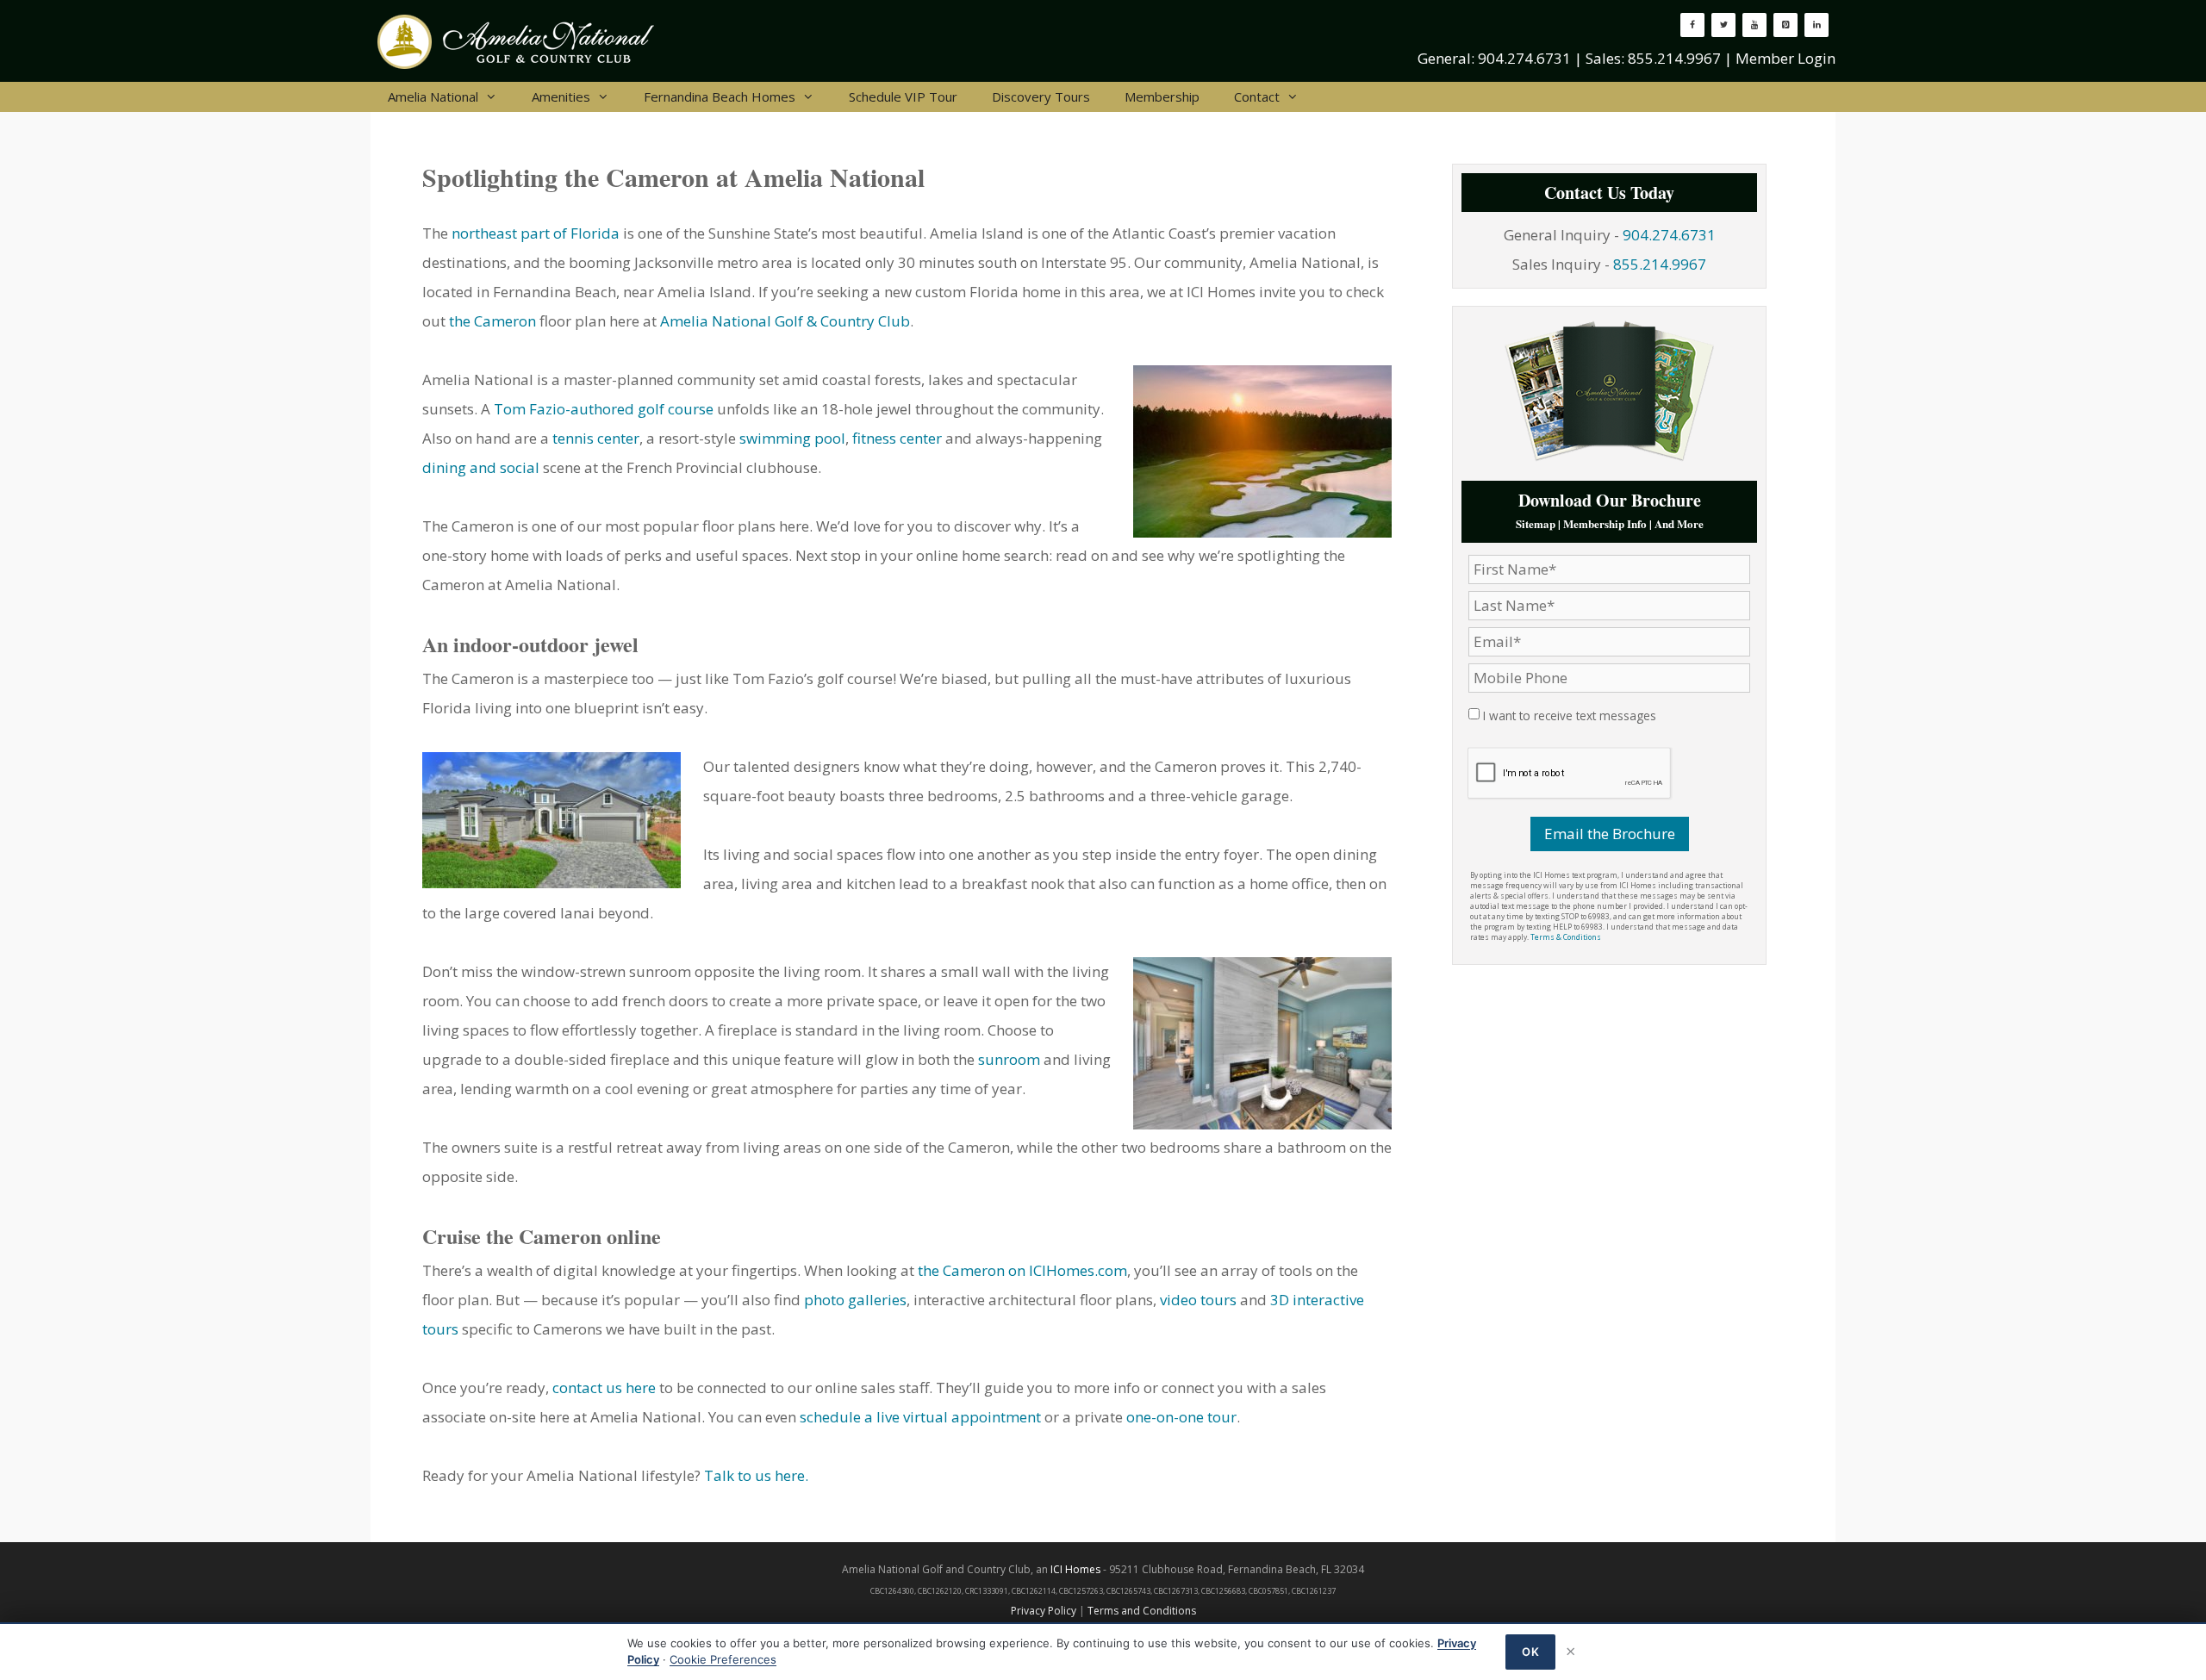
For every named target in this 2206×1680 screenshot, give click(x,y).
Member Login (1785, 58)
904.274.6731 (1524, 58)
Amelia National (433, 96)
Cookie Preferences (723, 1659)
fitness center (897, 438)
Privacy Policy (1044, 1611)
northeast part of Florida (536, 233)
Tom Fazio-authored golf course (604, 409)
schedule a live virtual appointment (920, 1417)
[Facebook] (1692, 25)
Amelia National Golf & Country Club (785, 321)
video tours (1198, 1300)
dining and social (481, 467)
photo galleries (855, 1300)
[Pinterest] (1785, 25)
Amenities (561, 96)
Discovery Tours (1041, 96)
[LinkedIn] (1817, 25)
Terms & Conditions (1566, 937)
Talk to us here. (756, 1475)
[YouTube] (1754, 25)
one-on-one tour (1181, 1417)
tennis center (596, 438)
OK (1530, 1652)
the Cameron (492, 321)
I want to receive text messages (1570, 716)
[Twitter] (1723, 25)
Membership (1162, 96)
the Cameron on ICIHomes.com (1022, 1270)
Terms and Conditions (1142, 1611)
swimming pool (792, 438)
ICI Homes (1075, 1569)
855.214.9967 (1674, 58)
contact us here (604, 1388)
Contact (1257, 96)
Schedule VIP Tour (903, 96)
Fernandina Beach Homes (720, 96)
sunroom (1009, 1059)
